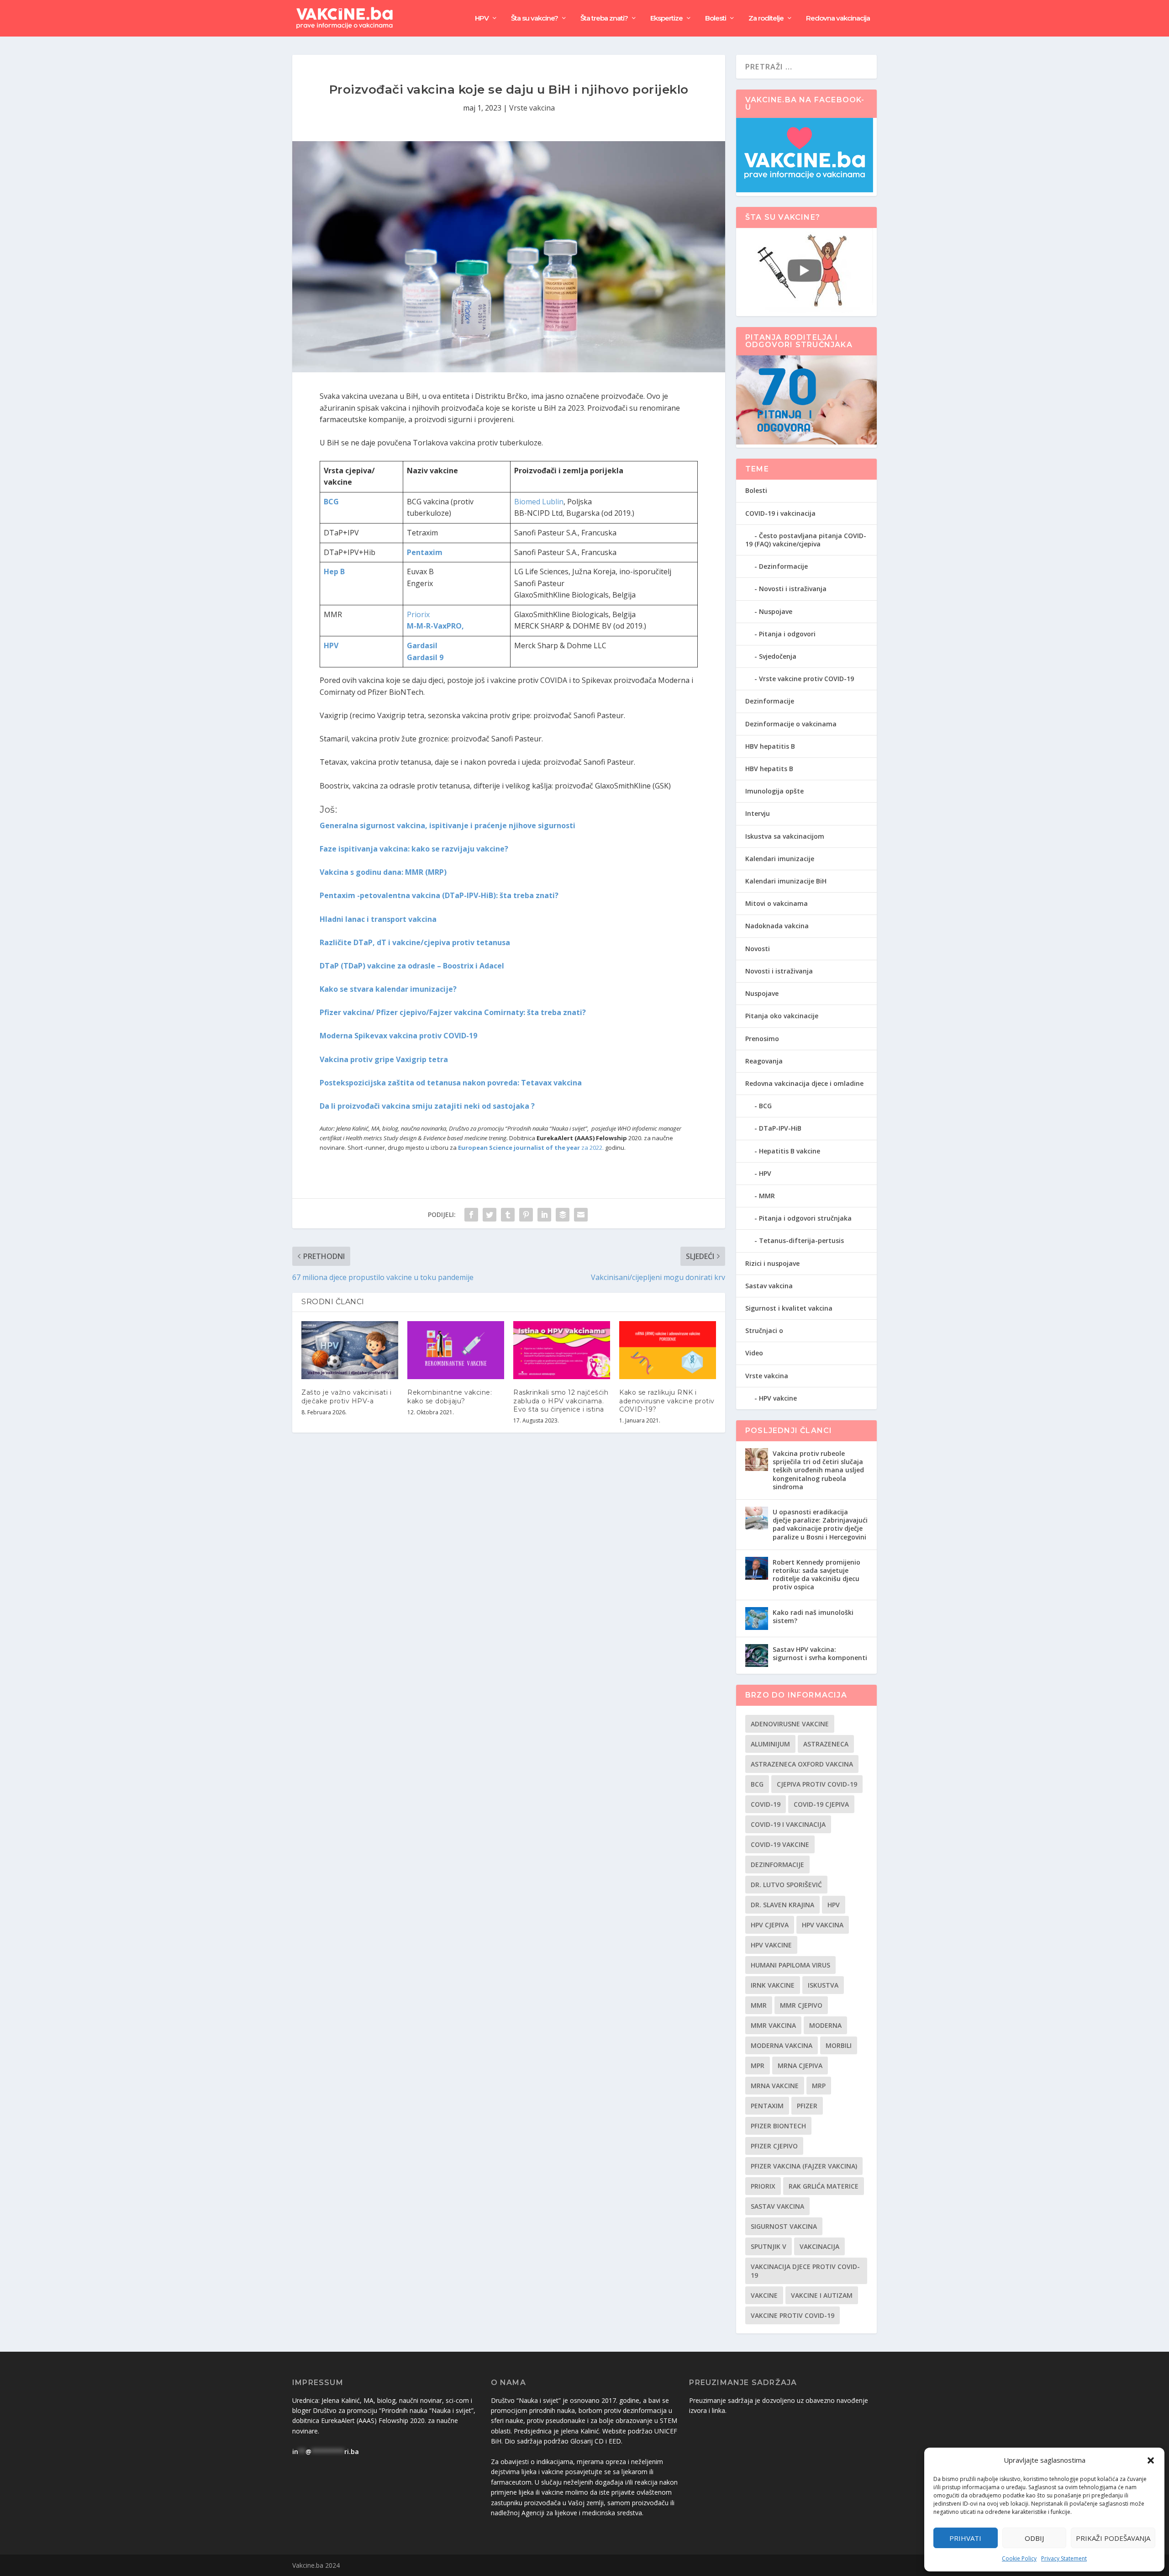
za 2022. (531, 1148)
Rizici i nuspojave (772, 1263)
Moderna (825, 2025)
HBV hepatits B (769, 769)
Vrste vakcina (532, 108)
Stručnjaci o (764, 1330)
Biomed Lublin (539, 502)
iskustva (823, 1985)
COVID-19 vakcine (780, 1844)
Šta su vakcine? (534, 19)
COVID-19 (766, 1804)
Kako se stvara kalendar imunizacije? (388, 989)
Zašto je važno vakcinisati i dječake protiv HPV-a (346, 1396)
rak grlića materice (824, 2186)
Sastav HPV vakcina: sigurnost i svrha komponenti (820, 1653)
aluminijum (770, 1744)
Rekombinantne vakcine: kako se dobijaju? (450, 1396)
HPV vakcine (778, 1398)
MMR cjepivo (801, 2005)
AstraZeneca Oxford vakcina (802, 1764)
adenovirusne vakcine (790, 1724)
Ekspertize (666, 19)
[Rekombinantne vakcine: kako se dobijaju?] (456, 1350)
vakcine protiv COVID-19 (792, 2315)
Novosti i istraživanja (793, 589)
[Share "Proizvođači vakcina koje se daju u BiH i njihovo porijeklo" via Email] (581, 1215)
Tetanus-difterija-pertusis (801, 1240)
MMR (767, 1196)
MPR (758, 2066)
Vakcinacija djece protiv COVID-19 (805, 2271)
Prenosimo (762, 1039)
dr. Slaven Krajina (782, 1905)
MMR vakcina (773, 2025)
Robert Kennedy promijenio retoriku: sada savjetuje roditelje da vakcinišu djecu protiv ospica (816, 1575)
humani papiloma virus (790, 1965)
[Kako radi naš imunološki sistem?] (757, 1619)
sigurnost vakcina (784, 2226)
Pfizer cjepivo (774, 2146)
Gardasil (422, 645)
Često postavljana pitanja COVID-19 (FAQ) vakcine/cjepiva (806, 540)
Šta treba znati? (604, 19)
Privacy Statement (1064, 2558)
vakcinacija (819, 2246)
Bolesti (716, 19)
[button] (1151, 2460)
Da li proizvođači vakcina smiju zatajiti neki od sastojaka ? (427, 1106)
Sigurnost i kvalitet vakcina (789, 1308)
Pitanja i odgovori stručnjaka (805, 1218)
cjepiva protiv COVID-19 (817, 1784)
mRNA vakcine (775, 2086)
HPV (482, 19)
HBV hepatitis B (770, 746)
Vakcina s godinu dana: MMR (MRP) (383, 872)
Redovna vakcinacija (838, 19)
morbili (839, 2045)
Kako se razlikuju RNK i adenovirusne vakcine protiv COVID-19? (667, 1401)
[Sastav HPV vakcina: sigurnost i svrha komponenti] (757, 1656)
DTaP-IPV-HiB (780, 1128)
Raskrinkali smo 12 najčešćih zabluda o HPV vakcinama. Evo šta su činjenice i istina (561, 1401)
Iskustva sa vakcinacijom (785, 836)
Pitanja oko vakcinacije (782, 1016)
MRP (819, 2086)
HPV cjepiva (770, 1925)
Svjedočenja (778, 656)
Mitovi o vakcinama (777, 903)
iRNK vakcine (773, 1985)
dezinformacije (777, 1865)
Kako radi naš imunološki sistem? (813, 1616)
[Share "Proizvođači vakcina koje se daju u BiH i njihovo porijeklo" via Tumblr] (508, 1215)
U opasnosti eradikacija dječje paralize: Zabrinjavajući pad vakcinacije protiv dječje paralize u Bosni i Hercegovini (820, 1524)
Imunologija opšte (774, 791)
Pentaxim (767, 2106)
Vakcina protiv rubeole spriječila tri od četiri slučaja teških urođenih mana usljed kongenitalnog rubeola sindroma (818, 1470)
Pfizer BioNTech (778, 2126)
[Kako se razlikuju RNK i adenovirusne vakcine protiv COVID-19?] (668, 1350)
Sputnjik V (769, 2246)
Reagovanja (764, 1061)
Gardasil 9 (425, 657)
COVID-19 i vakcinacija (780, 513)
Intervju (758, 813)
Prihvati (965, 2538)
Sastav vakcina (769, 1286)
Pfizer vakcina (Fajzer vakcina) (804, 2166)
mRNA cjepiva (800, 2066)
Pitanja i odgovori (787, 634)
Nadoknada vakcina (777, 926)
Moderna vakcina (782, 2045)
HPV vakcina (823, 1925)
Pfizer (807, 2106)
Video (754, 1353)
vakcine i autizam (822, 2295)
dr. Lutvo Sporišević (786, 1885)
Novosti (758, 949)
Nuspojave (776, 611)
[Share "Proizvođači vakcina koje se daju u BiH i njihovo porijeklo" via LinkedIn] (544, 1215)
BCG (765, 1106)
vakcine (764, 2295)
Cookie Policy (1019, 2558)
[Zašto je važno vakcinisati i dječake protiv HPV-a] (350, 1350)
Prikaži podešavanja (1113, 2538)
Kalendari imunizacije (780, 859)
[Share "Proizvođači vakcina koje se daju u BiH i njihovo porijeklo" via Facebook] (471, 1215)
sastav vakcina (777, 2206)
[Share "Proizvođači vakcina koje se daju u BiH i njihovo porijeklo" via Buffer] (563, 1215)
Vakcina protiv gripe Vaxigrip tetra (384, 1059)
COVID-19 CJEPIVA (821, 1804)
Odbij (1034, 2538)
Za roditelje (766, 19)
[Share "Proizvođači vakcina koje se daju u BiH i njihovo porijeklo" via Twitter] (490, 1215)
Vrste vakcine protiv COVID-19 (806, 679)
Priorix (418, 614)
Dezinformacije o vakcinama (791, 724)
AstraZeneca (826, 1744)
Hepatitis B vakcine (790, 1151)
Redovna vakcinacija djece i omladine (804, 1083)
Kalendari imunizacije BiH (786, 881)
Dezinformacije (783, 566)
